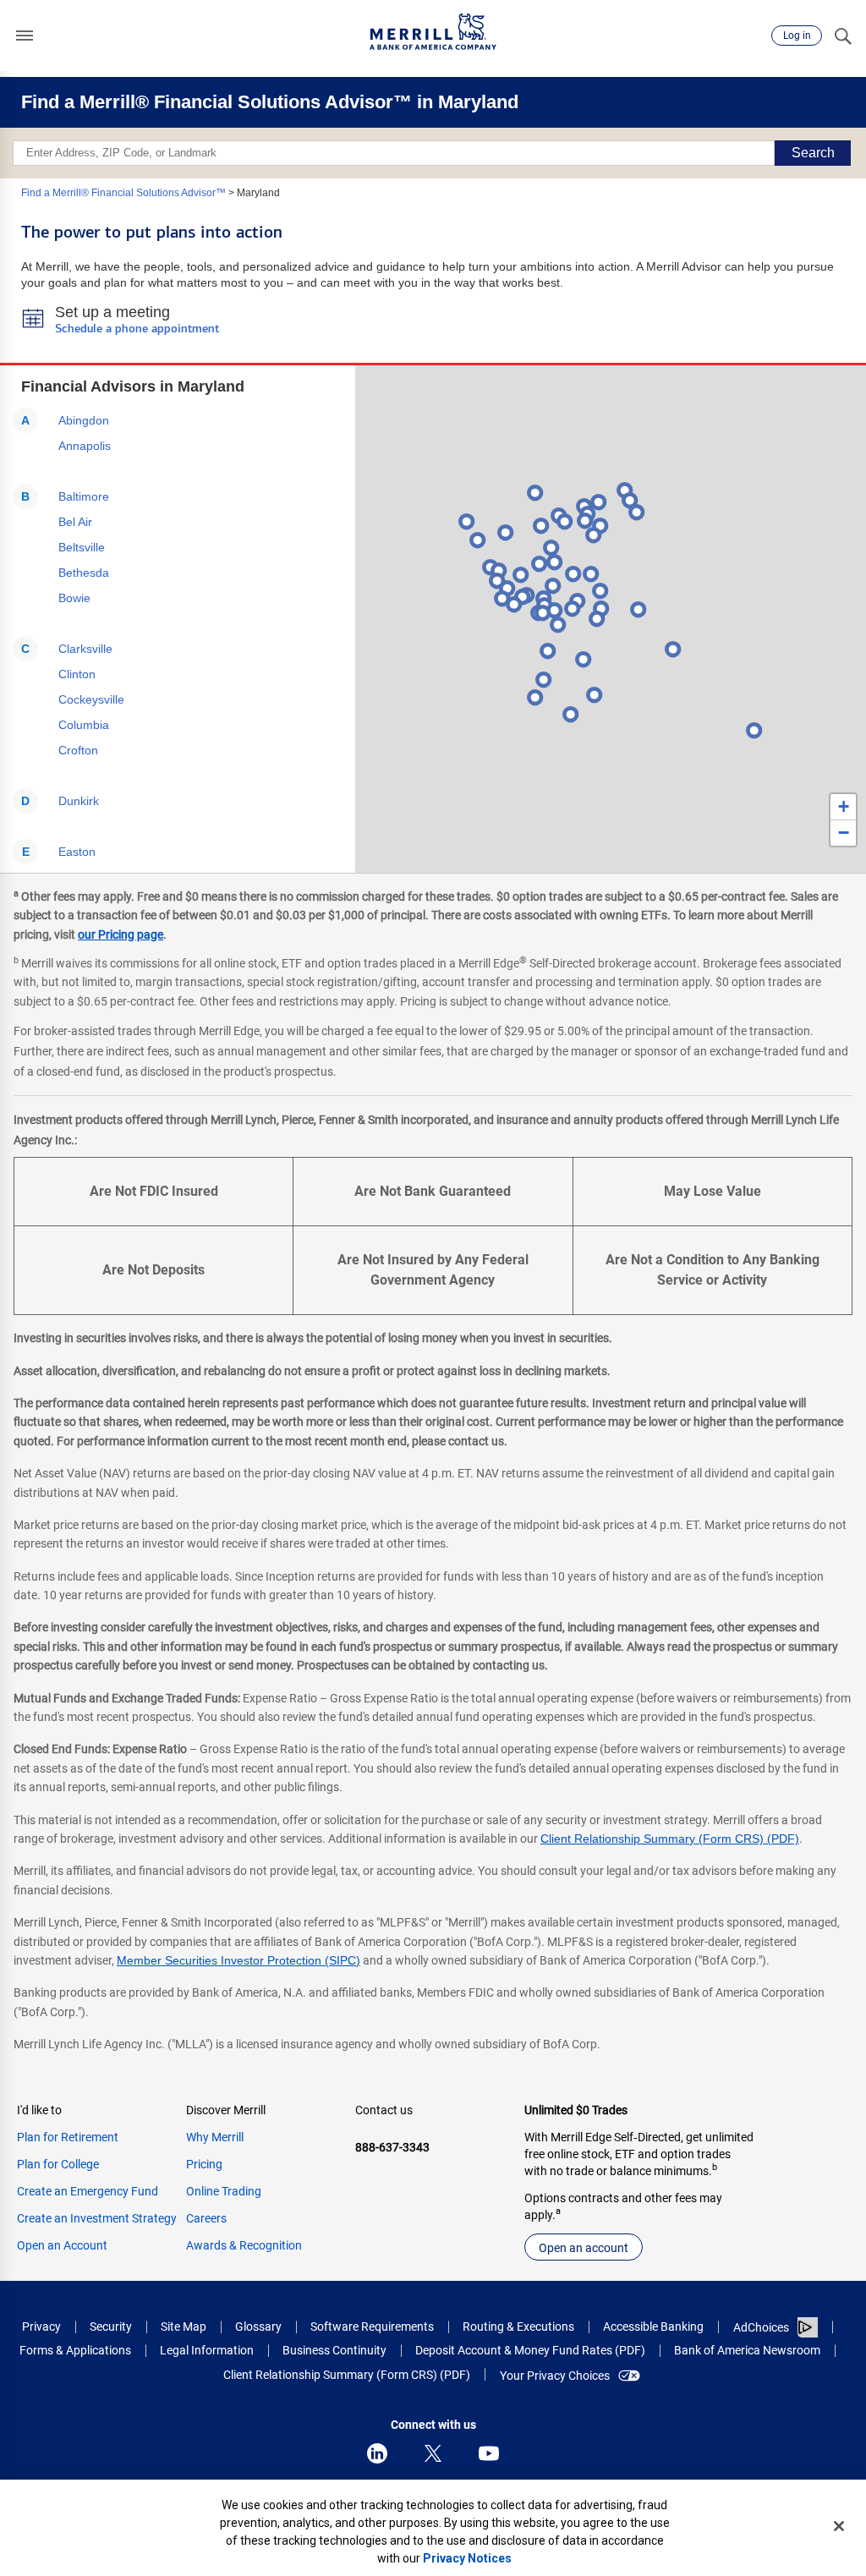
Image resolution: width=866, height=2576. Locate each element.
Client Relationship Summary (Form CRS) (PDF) (670, 1839)
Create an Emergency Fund (88, 2191)
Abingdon (84, 420)
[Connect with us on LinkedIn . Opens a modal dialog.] (377, 2453)
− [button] (844, 833)
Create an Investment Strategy (97, 2218)
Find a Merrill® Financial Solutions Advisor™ (123, 193)
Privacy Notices (467, 2558)
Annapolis (85, 446)
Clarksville (85, 649)
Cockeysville (91, 699)
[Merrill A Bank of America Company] (433, 32)
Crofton (78, 750)
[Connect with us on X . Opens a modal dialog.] (433, 2453)
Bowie (74, 598)
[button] (25, 36)
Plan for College (58, 2164)
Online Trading (224, 2191)
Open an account (584, 2248)
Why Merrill (215, 2137)
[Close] (839, 2526)
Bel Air (75, 522)
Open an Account (62, 2245)
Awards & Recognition (244, 2245)
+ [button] (844, 806)
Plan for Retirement (68, 2137)
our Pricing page (121, 934)
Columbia (84, 725)
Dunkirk (79, 801)
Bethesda (84, 573)
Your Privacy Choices (555, 2376)
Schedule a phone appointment (137, 329)
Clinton (77, 674)
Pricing (204, 2164)
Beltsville (82, 547)
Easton (77, 852)
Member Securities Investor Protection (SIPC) (238, 1960)
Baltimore (84, 496)
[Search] (842, 36)
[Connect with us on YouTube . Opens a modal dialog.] (489, 2453)
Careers (206, 2218)
